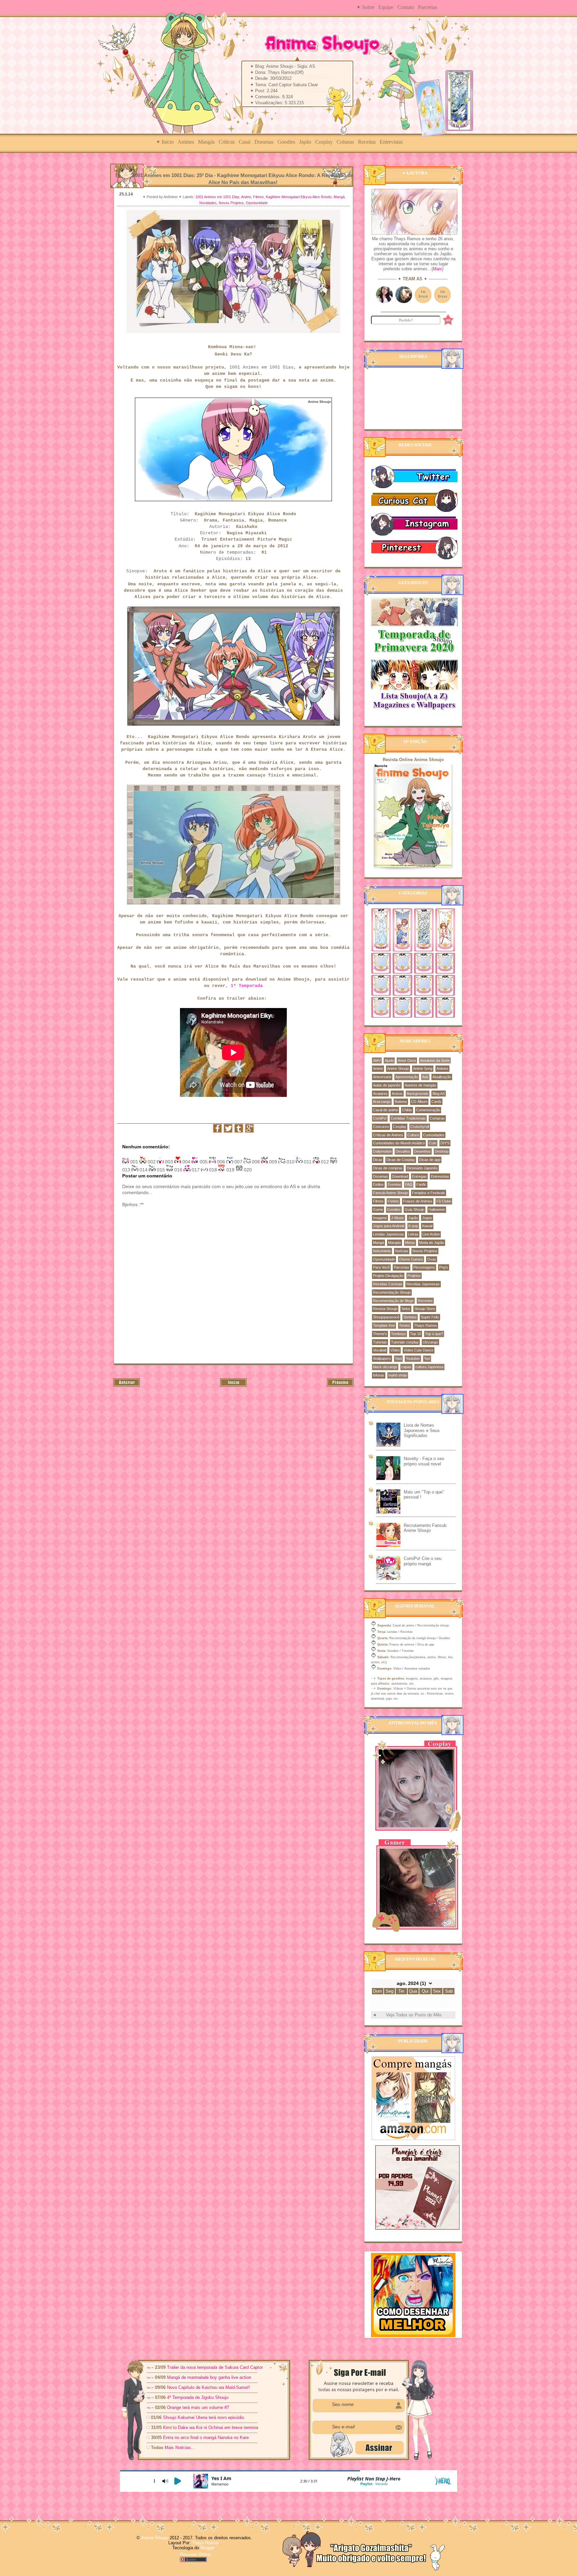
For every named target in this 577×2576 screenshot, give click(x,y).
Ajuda (389, 1060)
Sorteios (410, 1317)
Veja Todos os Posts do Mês (414, 2015)
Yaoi (398, 1358)
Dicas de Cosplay (401, 1160)
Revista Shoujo (385, 1309)
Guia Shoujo (415, 1209)
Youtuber (413, 1358)
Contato (406, 7)
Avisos (397, 1094)
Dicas (378, 1160)
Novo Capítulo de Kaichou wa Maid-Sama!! (209, 2387)
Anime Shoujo (398, 1068)
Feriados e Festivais (429, 1193)
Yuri (427, 1358)
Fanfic (421, 1184)
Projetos (414, 1276)
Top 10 (416, 1334)
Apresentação (407, 1077)
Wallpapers (382, 1358)
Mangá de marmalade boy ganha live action (209, 2377)
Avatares (380, 1094)
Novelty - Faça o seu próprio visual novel (424, 1461)
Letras (413, 1234)
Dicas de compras (388, 1168)
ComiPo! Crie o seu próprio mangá (423, 1561)
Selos (406, 1309)
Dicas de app (430, 1160)
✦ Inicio (165, 142)
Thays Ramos (426, 1325)
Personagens (424, 1267)
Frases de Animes (418, 1201)
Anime (246, 197)
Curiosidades (434, 1135)
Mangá (339, 197)
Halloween (437, 1209)
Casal (245, 142)
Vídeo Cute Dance (419, 1350)
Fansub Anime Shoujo (391, 1193)
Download (400, 1176)
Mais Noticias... (180, 2448)
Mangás (206, 142)
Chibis (407, 1110)
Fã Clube (444, 1201)
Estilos (378, 1184)
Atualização (442, 1077)
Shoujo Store (425, 1309)
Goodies (286, 142)
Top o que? (434, 1334)
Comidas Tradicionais (408, 1118)
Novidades (208, 203)
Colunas (345, 142)
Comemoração (428, 1110)
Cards (436, 1102)
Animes (186, 142)
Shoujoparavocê (386, 1317)
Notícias (402, 1251)
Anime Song (423, 1068)
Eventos (394, 1184)
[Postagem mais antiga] (340, 1385)
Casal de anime (386, 1110)
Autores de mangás (421, 1085)
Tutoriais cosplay (405, 1342)
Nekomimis (382, 1251)
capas (406, 1367)
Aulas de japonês (387, 1085)
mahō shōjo (398, 1375)
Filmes (258, 197)
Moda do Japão (432, 1243)
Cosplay (324, 142)
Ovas (432, 1259)
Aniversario (382, 1077)
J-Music (398, 1218)
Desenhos (422, 1151)
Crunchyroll (420, 1127)
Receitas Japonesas (423, 1284)
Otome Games (411, 1259)
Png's (444, 1267)
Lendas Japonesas (389, 1234)
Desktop (442, 1151)
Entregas (419, 1176)
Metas (410, 1243)
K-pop (413, 1226)
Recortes (425, 1301)
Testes (405, 1325)
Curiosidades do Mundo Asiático (399, 1143)
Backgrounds (418, 1094)
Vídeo (395, 1350)
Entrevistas (391, 142)
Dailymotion (382, 1151)
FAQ (409, 1184)
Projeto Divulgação (388, 1276)
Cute (433, 1143)
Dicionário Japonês (422, 1168)
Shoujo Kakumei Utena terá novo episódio (204, 2417)
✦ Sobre (365, 7)
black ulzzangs (385, 1367)
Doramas (264, 142)
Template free (384, 1325)
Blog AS (439, 1094)
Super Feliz (430, 1317)
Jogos (427, 1218)
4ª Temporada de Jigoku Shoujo (198, 2397)
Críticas (227, 142)
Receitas (367, 142)
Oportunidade (257, 203)
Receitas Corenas (388, 1284)
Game (378, 1209)
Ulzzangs (430, 1342)
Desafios (403, 1151)
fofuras (379, 1375)
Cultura (413, 1135)
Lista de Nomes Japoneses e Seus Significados (422, 1430)
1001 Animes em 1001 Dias (217, 197)
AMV (377, 1060)
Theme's (380, 1334)
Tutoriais (380, 1342)
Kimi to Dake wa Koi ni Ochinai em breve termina (211, 2427)
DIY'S (445, 1143)
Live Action (431, 1234)
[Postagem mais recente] (127, 1385)
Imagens (380, 1218)
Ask (425, 1077)
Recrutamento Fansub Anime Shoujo (425, 1528)
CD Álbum (419, 1102)
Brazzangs (382, 1102)
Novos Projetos (231, 203)
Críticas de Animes (388, 1135)
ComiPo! (380, 1118)
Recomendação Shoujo (392, 1292)
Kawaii (427, 1226)
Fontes (393, 1201)
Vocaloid (380, 1350)
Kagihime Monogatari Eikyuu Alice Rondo (299, 197)
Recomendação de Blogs (393, 1301)
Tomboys (399, 1334)
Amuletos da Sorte (435, 1060)
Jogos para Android (389, 1226)
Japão (305, 142)
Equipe (386, 7)
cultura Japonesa (429, 1367)
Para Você (381, 1267)
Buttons (401, 1102)
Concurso (381, 1127)
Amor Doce (407, 1060)
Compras (437, 1118)
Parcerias (428, 7)
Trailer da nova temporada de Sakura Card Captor (215, 2367)
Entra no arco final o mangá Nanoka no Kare (206, 2438)
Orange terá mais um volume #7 (198, 2407)
